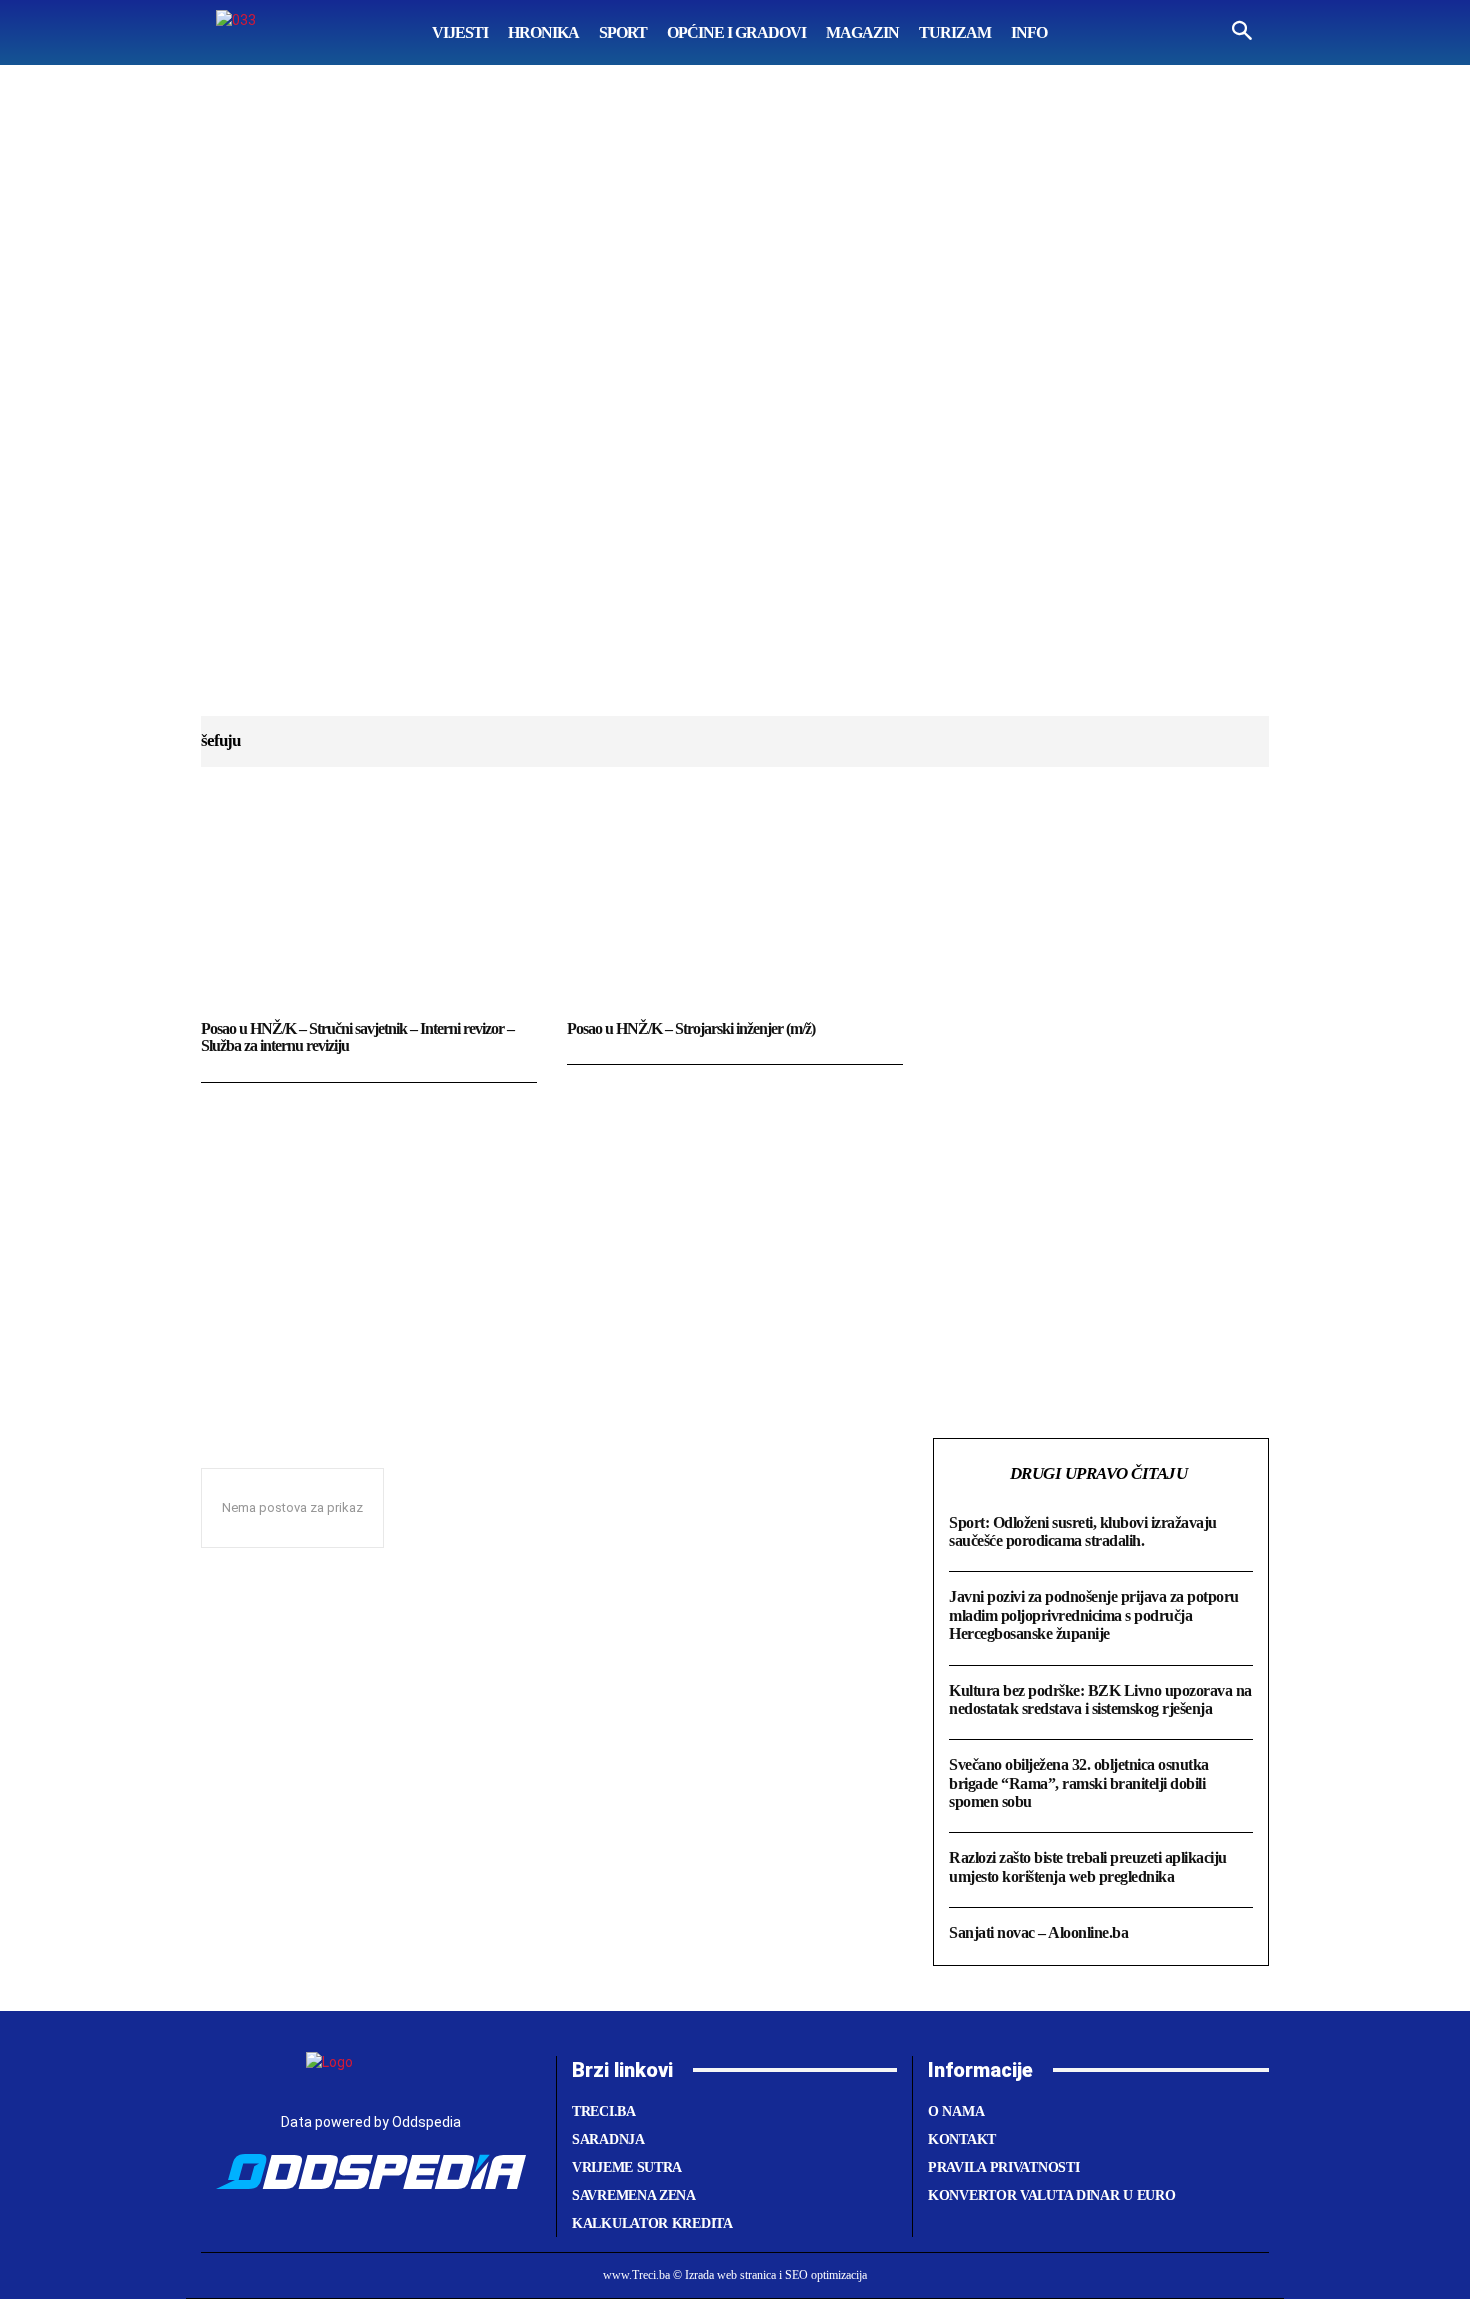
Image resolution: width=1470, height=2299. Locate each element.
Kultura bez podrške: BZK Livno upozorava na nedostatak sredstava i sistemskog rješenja (1100, 1699)
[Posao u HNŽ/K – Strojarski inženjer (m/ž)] (735, 913)
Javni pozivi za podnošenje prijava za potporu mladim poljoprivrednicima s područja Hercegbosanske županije (1094, 1615)
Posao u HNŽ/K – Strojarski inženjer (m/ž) (691, 1028)
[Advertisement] (735, 410)
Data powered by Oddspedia (371, 2122)
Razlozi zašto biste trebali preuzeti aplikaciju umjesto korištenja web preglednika (1088, 1866)
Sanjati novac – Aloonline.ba (1038, 1932)
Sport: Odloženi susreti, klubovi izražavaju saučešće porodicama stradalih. (1083, 1531)
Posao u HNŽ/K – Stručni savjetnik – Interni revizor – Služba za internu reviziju (357, 1037)
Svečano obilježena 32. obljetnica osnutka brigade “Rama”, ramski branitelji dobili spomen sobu (1079, 1783)
